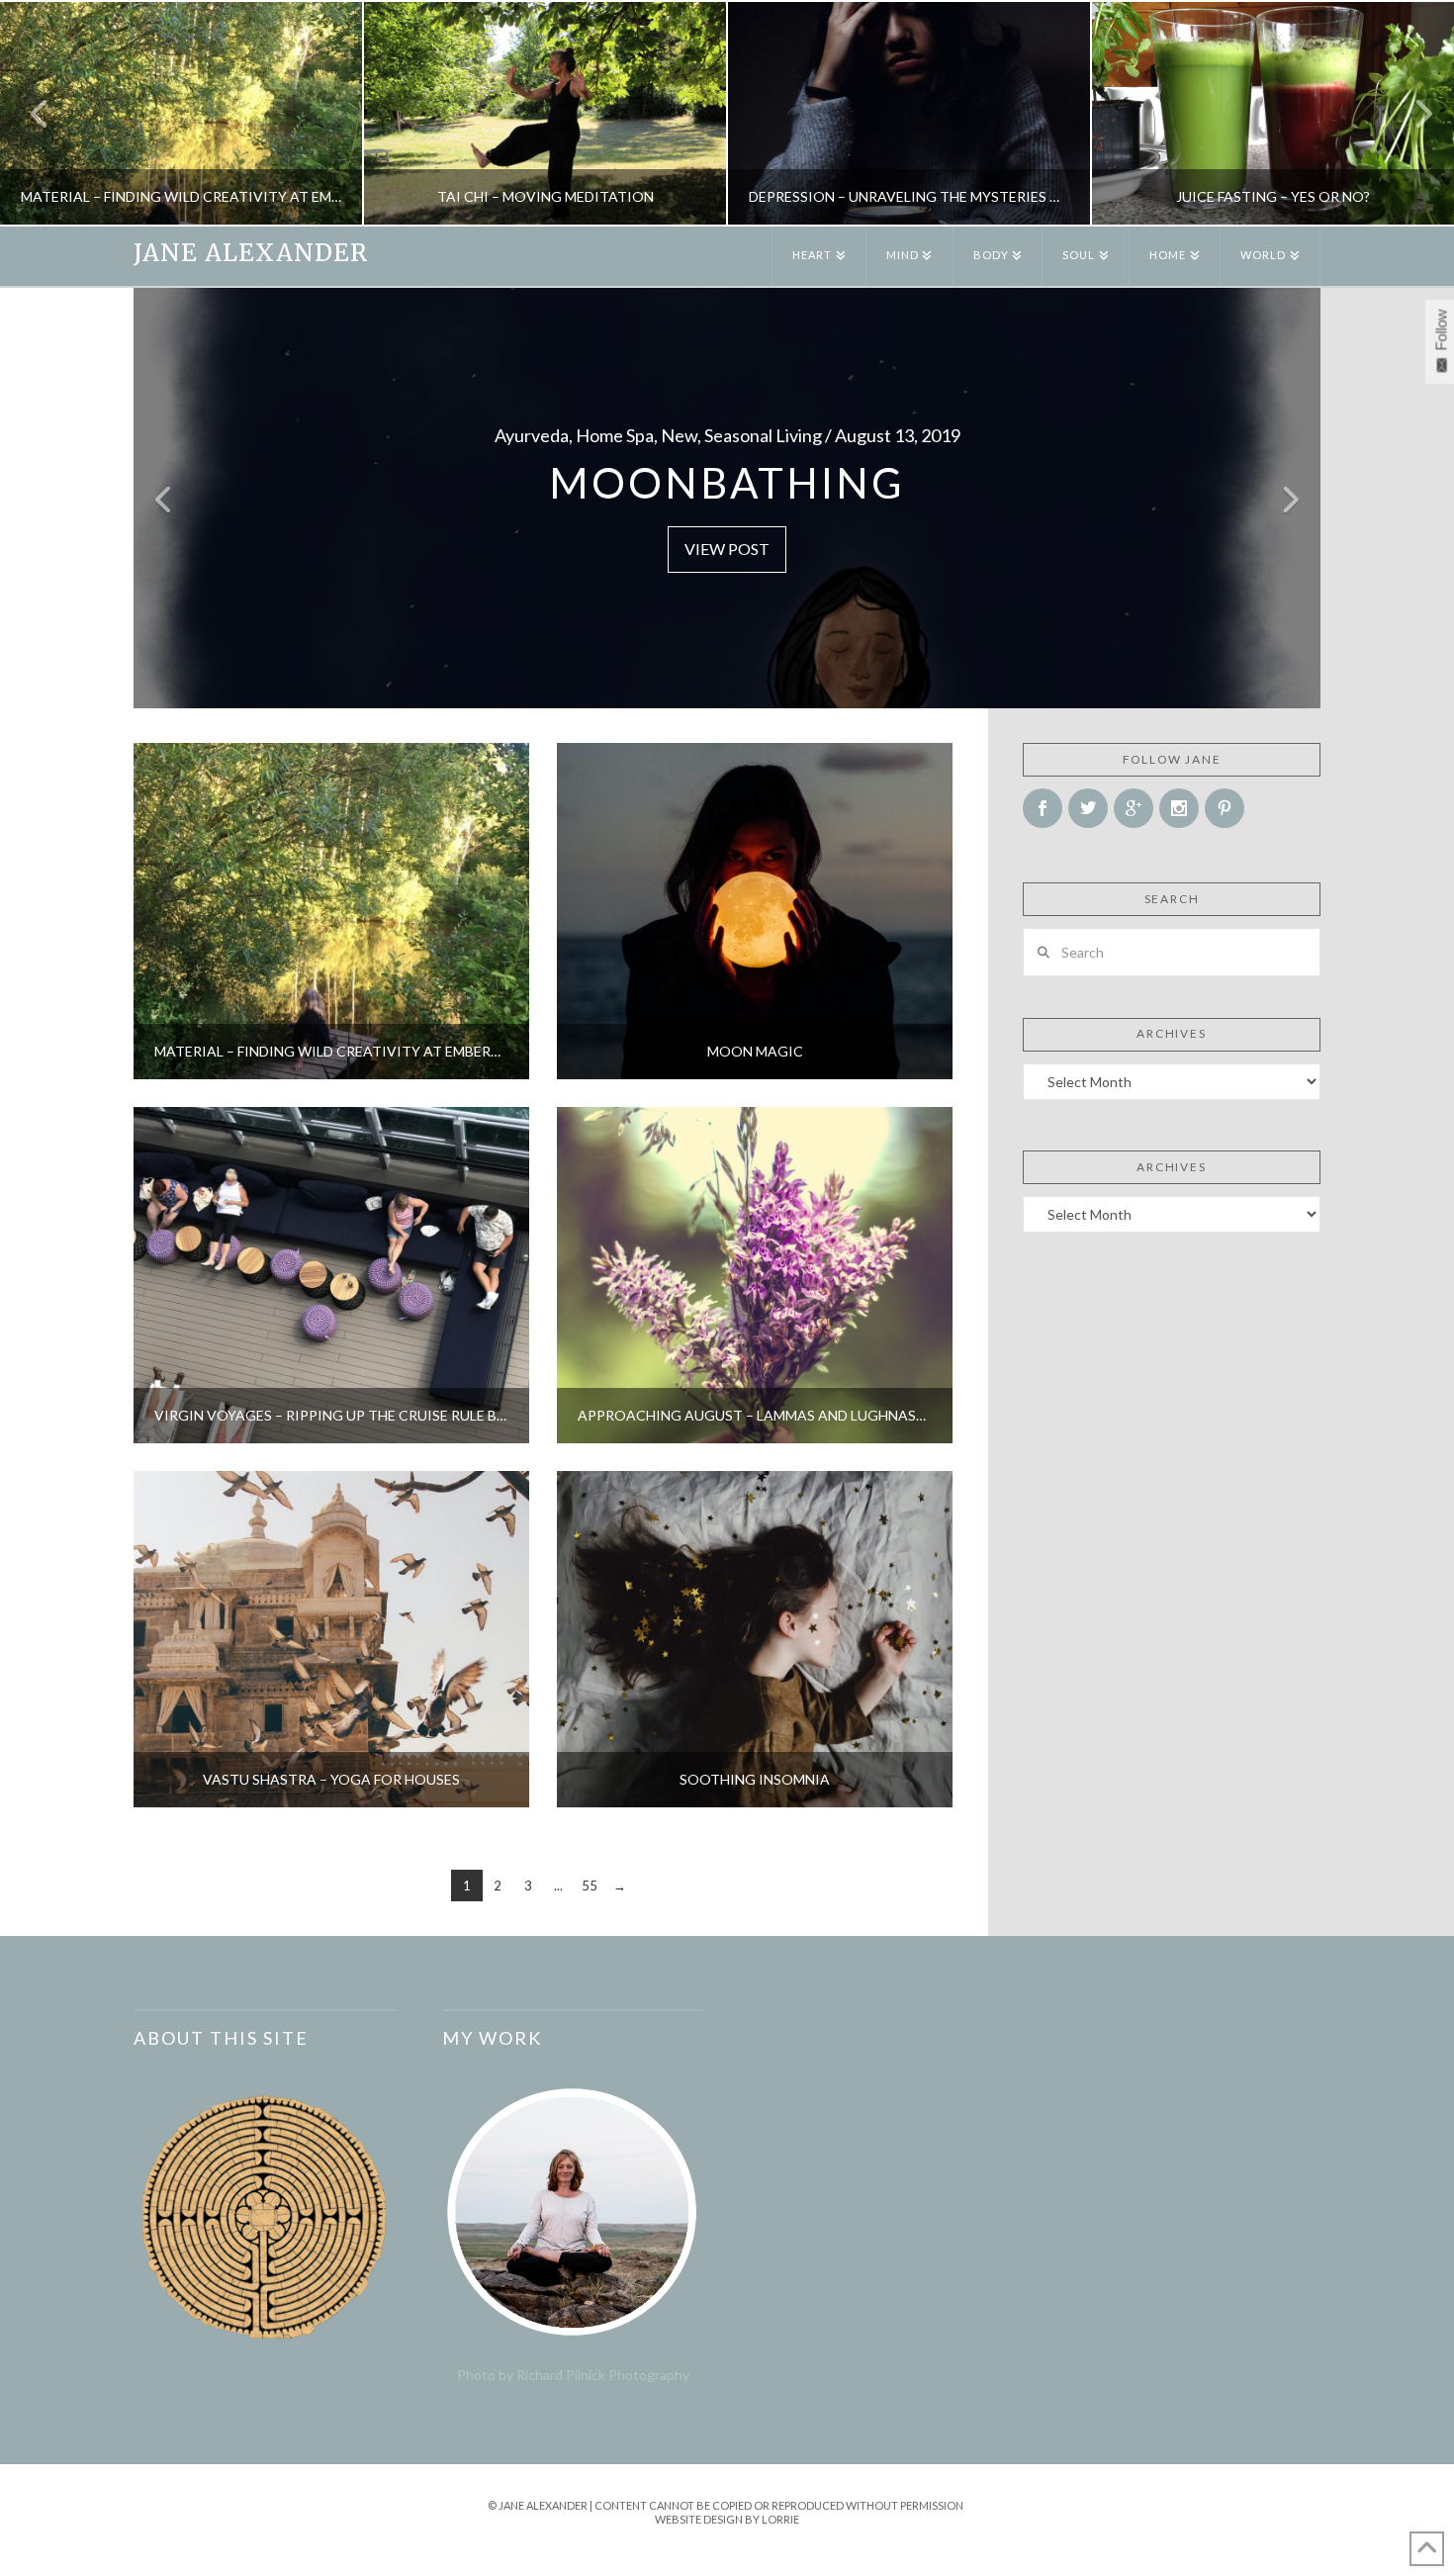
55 (590, 1886)
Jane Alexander (251, 253)
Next (1412, 113)
